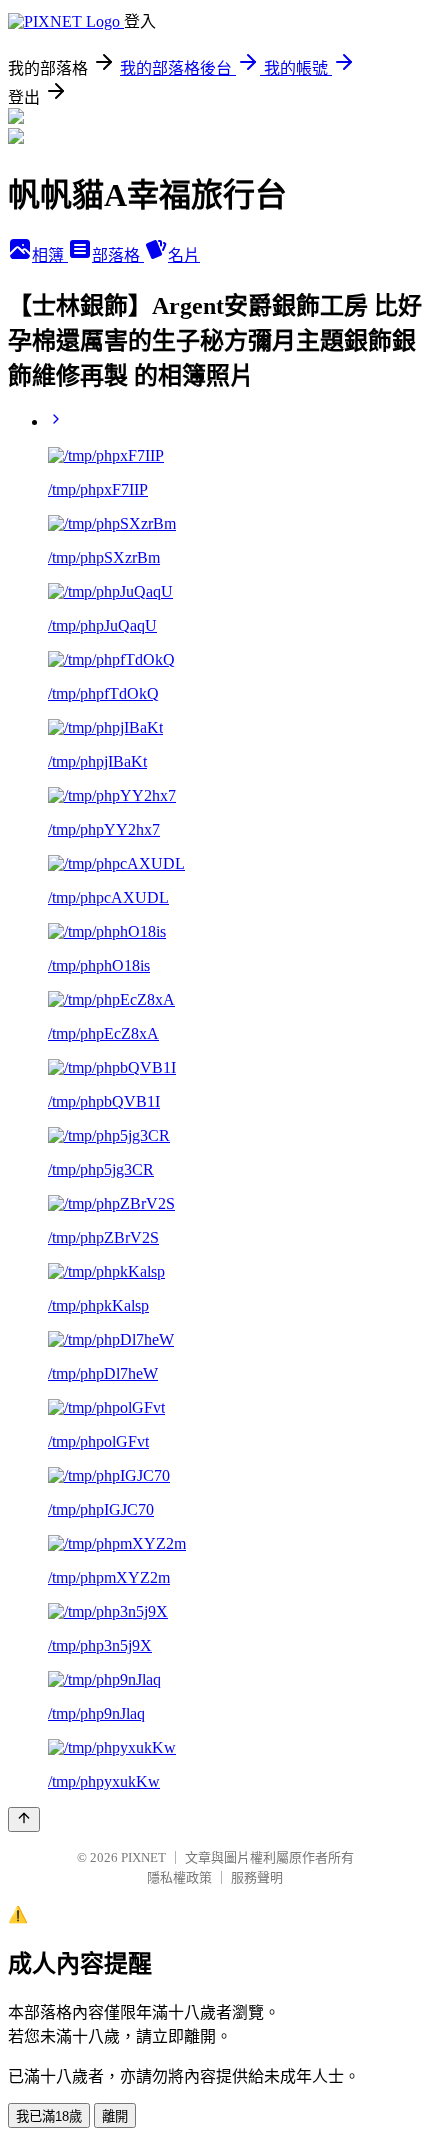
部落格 (118, 255)
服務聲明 (257, 1877)
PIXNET (143, 1857)
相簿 (50, 255)
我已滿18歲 (49, 2116)
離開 (115, 2116)
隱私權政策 (179, 1877)
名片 (184, 255)
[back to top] (24, 1819)
